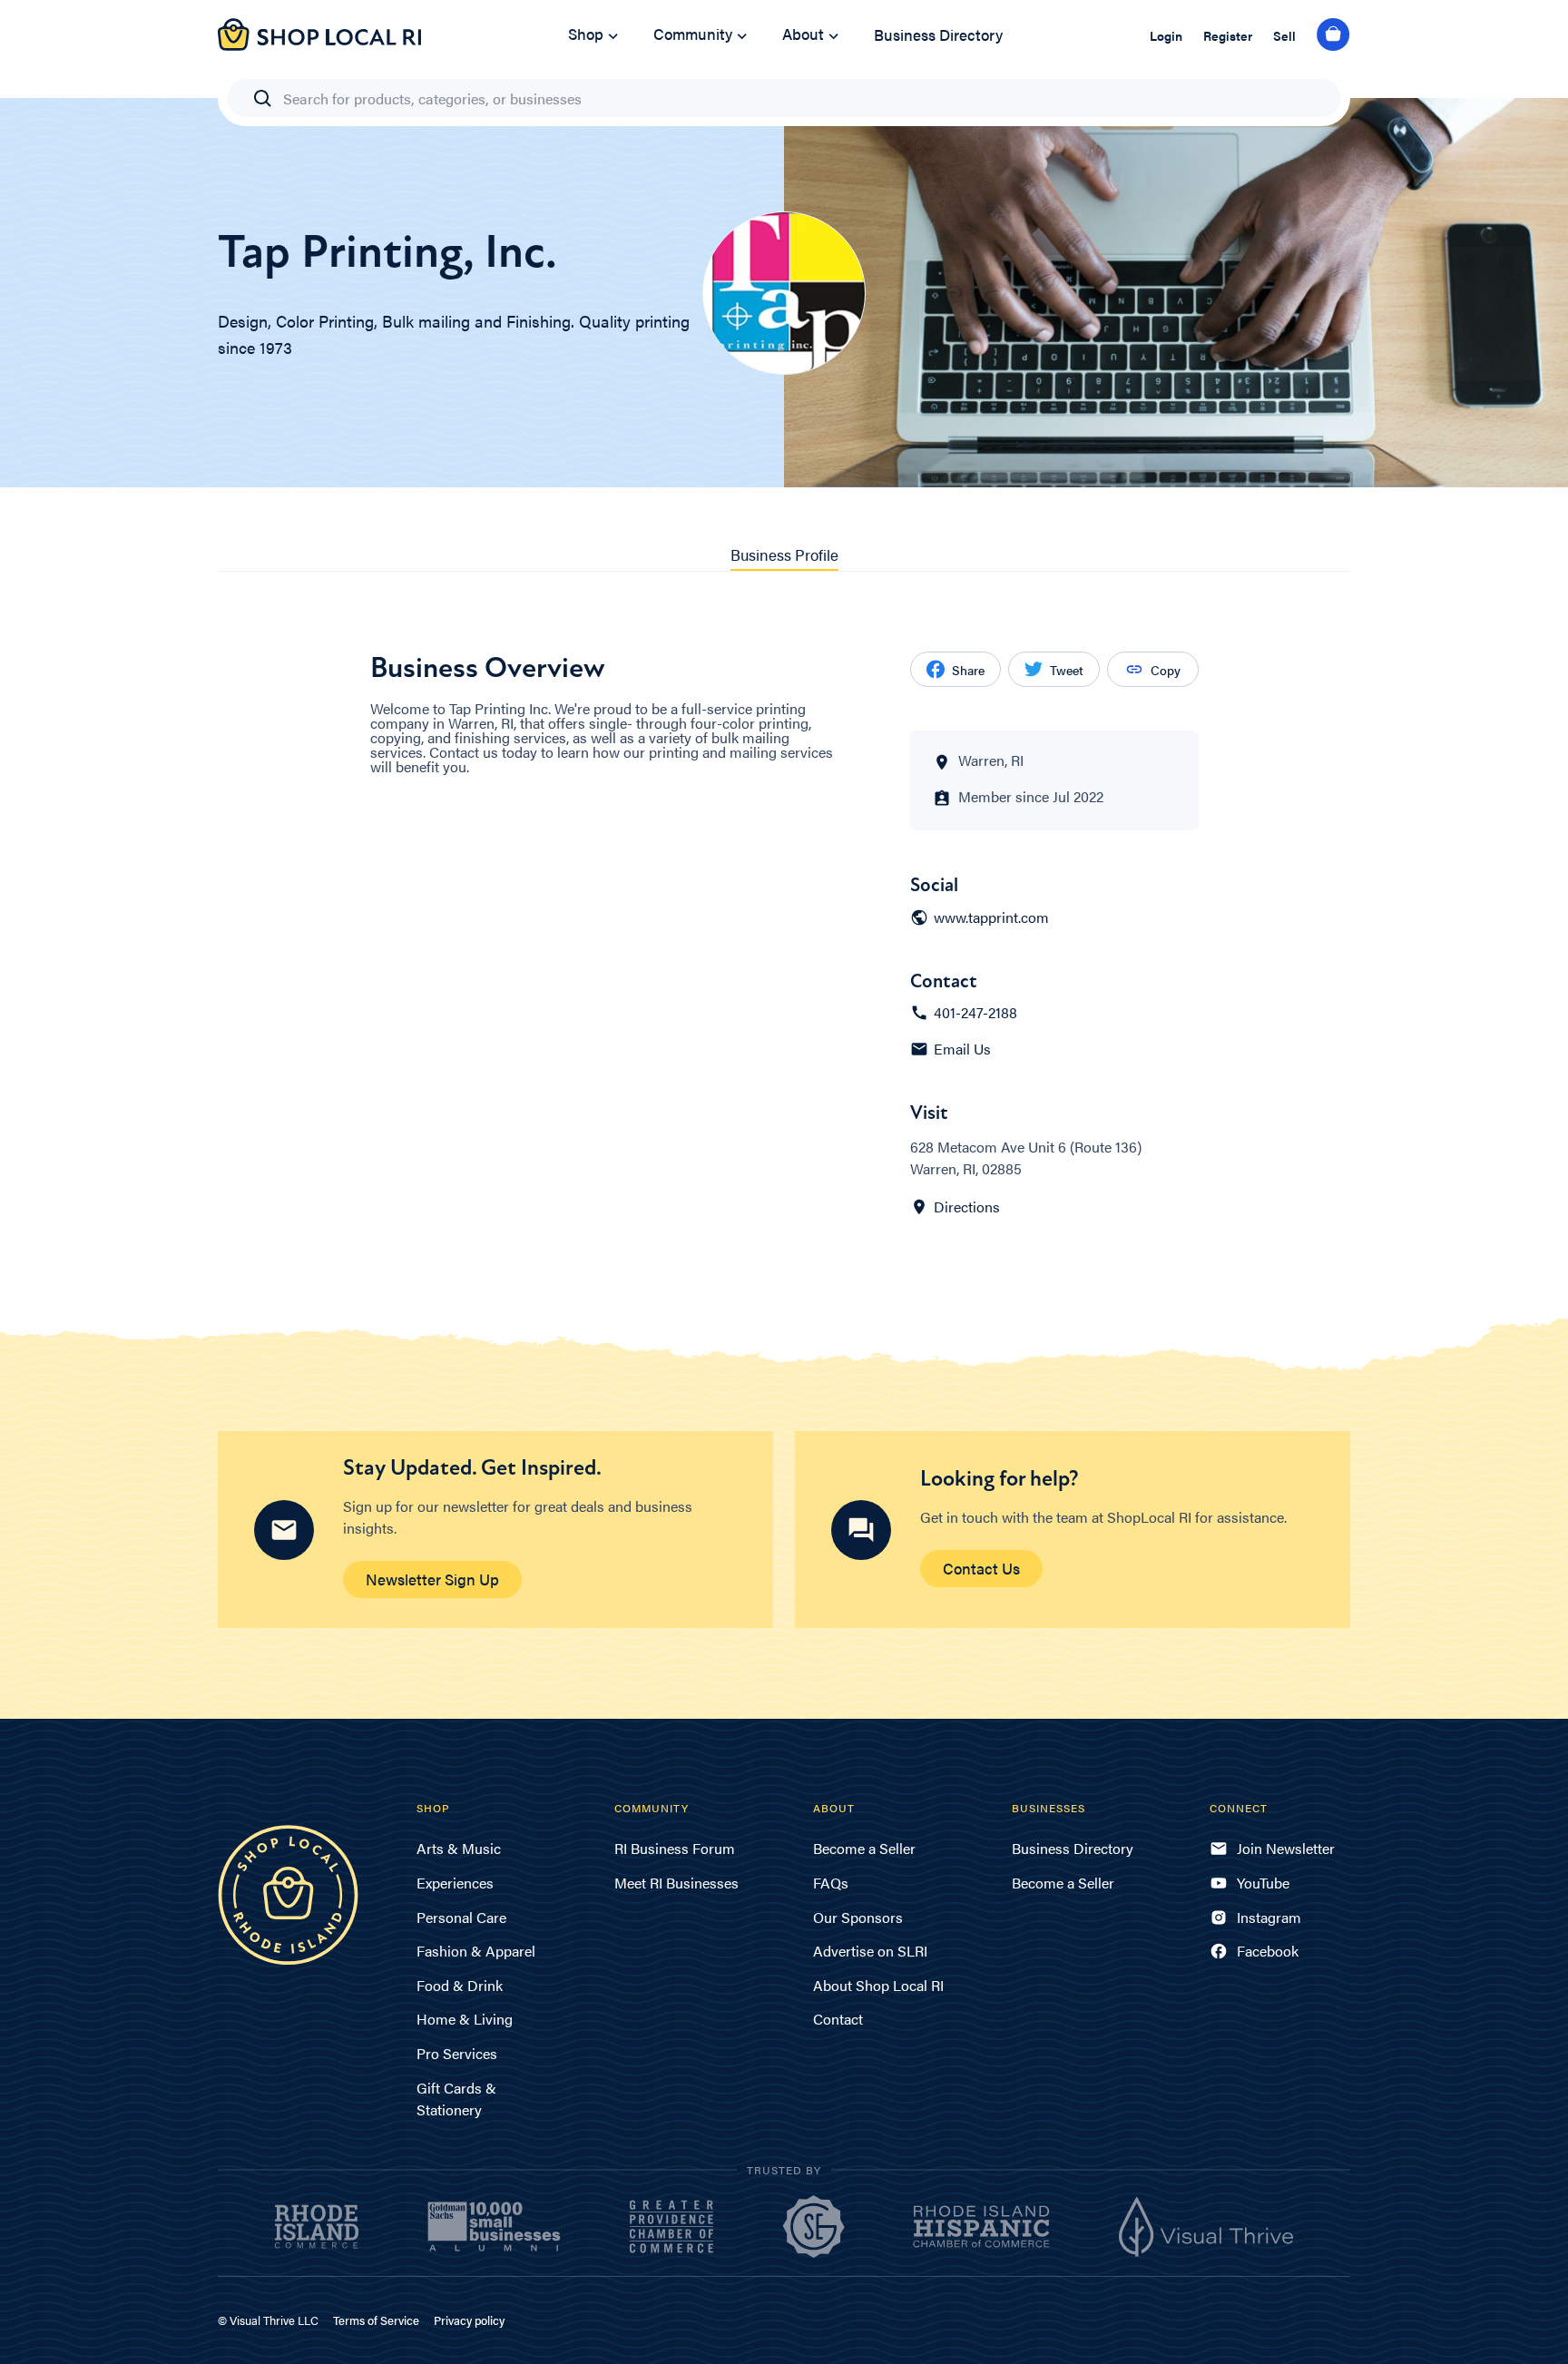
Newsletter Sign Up (432, 1579)
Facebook (1268, 1951)
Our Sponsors (858, 1917)
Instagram (1269, 1917)
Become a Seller (864, 1848)
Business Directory (938, 34)
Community (693, 34)
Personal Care (461, 1917)
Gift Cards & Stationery (456, 2099)
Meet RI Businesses (676, 1883)
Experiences (455, 1883)
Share (968, 670)
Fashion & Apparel (476, 1951)
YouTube (1263, 1883)
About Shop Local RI (878, 1985)
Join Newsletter (1286, 1848)
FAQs (831, 1883)
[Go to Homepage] (319, 45)
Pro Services (457, 2053)
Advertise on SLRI (870, 1951)
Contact (838, 2019)
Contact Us (981, 1568)
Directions (967, 1207)
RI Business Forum (675, 1848)
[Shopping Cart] (1333, 35)
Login (1166, 35)
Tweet (1067, 670)
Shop (586, 34)
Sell (1284, 35)
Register (1228, 35)
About (803, 34)
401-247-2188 (975, 1013)
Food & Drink (460, 1985)
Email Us (962, 1049)
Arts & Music (459, 1848)
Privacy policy (469, 2320)
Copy (1166, 670)
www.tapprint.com (991, 917)
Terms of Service (376, 2320)
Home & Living (465, 2019)
